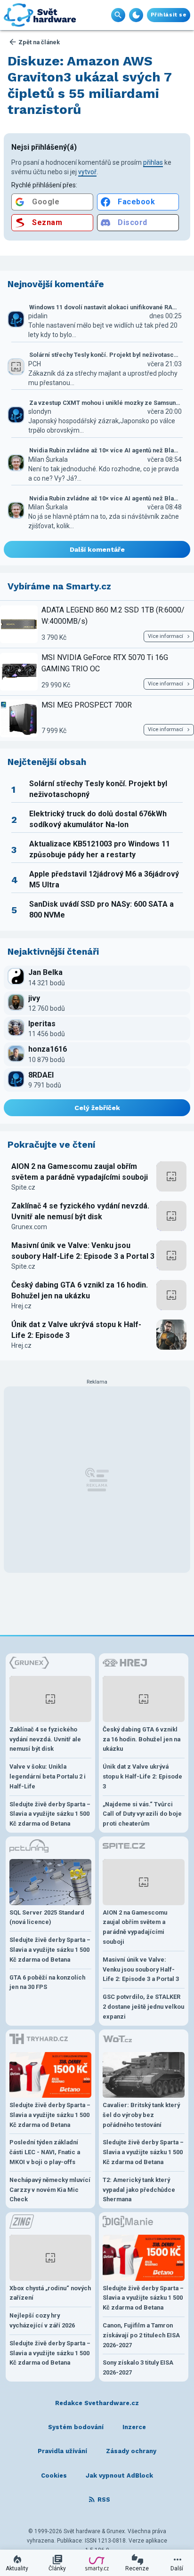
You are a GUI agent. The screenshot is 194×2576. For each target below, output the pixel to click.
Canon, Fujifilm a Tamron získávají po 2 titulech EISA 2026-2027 (141, 2335)
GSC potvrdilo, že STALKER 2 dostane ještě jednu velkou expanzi (143, 2007)
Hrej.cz (21, 1306)
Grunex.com (29, 1227)
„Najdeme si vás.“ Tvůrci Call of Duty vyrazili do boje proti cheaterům (142, 1814)
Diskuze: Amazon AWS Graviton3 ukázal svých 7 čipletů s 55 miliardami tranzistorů (90, 85)
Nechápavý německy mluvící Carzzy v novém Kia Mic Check (50, 2190)
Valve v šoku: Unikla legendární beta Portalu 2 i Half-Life (48, 1776)
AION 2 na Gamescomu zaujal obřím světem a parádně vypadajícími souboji (80, 1171)
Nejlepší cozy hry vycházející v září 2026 (42, 2320)
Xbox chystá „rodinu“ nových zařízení (50, 2293)
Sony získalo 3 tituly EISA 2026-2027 (138, 2367)
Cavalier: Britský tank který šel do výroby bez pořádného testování (141, 2115)
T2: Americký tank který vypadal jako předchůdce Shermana (139, 2190)
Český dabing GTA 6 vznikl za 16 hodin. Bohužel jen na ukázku (80, 1290)
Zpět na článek (39, 42)
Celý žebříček (97, 1108)
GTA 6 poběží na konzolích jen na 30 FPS (47, 1982)
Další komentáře (97, 549)
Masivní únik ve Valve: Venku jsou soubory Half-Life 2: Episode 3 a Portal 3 (83, 1251)
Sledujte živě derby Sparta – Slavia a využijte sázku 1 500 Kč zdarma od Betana (50, 1814)
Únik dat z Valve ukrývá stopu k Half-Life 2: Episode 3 (76, 1330)
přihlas (153, 162)
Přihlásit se (169, 15)
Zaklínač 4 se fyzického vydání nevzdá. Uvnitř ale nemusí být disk (80, 1211)
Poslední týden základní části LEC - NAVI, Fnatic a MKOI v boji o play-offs (45, 2152)
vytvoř (87, 172)
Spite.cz (23, 1187)
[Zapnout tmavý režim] (136, 15)
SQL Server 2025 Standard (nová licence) (47, 1917)
